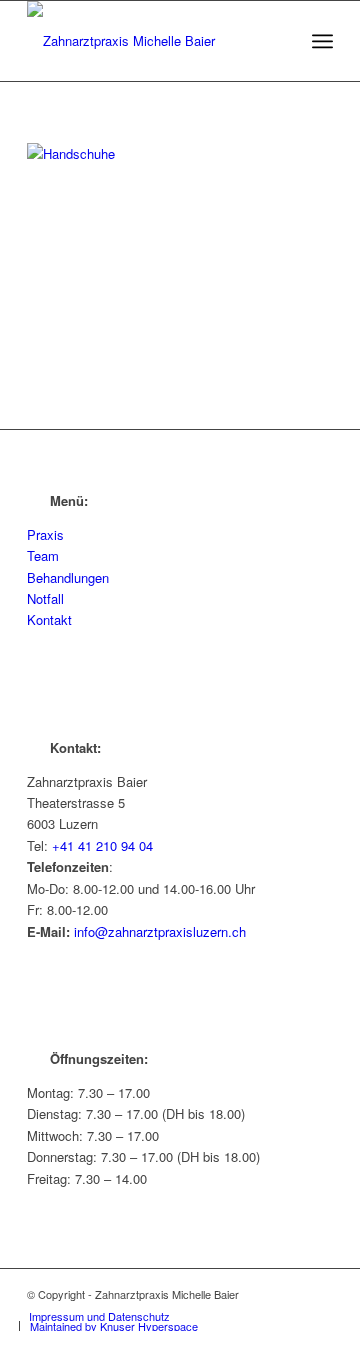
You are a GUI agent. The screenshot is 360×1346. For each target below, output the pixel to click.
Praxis (45, 534)
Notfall (45, 598)
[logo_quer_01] (149, 41)
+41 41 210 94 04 (102, 845)
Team (43, 555)
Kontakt (49, 619)
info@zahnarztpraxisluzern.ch (160, 931)
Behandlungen (68, 577)
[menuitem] (322, 41)
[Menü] (322, 41)
